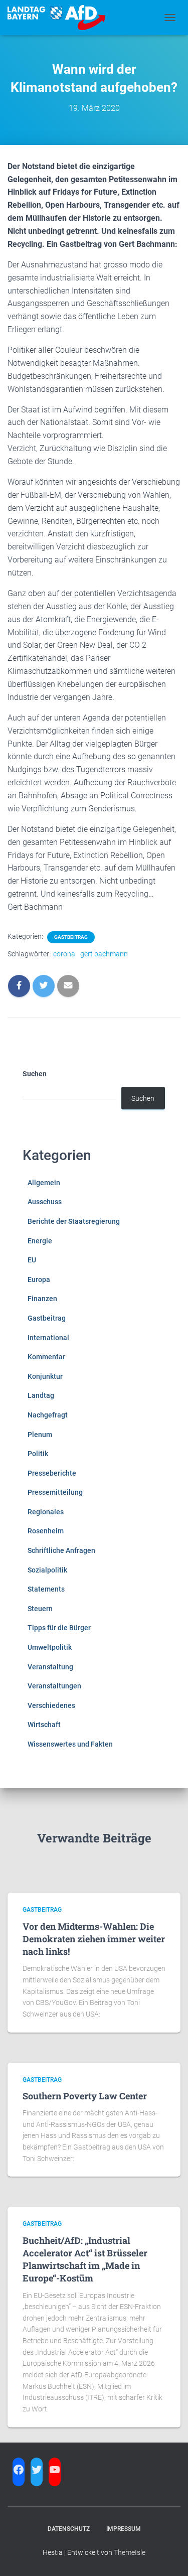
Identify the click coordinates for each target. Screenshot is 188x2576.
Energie (40, 1241)
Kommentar (46, 1357)
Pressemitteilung (55, 1492)
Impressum (124, 2529)
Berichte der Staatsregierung (74, 1221)
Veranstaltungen (54, 1686)
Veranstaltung (50, 1667)
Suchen (35, 1074)
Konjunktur (45, 1376)
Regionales (46, 1512)
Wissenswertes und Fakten (70, 1744)
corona (64, 954)
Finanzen (42, 1299)
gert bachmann (104, 954)
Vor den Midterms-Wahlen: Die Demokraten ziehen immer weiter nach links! (94, 1939)
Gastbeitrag (71, 937)
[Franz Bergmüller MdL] (60, 18)
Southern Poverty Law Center (85, 2096)
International (48, 1338)
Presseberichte (52, 1473)
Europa (39, 1279)
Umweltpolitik (50, 1647)
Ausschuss (45, 1202)
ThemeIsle (130, 2552)
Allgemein (44, 1183)
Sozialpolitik (47, 1570)
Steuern (40, 1609)
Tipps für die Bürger (59, 1628)
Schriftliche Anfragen (61, 1550)
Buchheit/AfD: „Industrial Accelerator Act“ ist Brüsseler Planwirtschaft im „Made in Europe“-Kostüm (85, 2259)
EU (32, 1260)
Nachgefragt (48, 1415)
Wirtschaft (44, 1725)
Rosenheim (46, 1531)
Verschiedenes (51, 1705)
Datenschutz (69, 2529)
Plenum (40, 1435)
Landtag (41, 1395)
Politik (38, 1454)
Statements (46, 1589)
